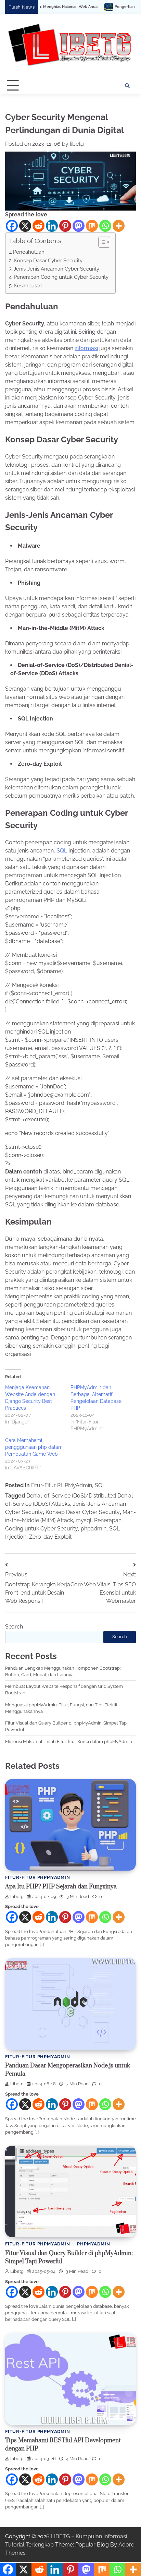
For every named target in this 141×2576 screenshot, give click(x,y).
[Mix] (92, 226)
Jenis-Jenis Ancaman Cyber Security (56, 269)
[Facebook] (12, 226)
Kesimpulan (28, 286)
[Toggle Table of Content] (101, 242)
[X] (25, 226)
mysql (84, 1520)
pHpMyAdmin (93, 2244)
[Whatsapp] (105, 226)
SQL (62, 851)
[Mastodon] (79, 226)
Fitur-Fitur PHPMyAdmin (62, 1485)
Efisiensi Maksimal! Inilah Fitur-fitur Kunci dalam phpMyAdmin (69, 1742)
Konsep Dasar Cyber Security (48, 261)
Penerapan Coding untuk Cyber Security (61, 277)
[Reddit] (39, 226)
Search (14, 1627)
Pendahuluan (29, 252)
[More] (119, 226)
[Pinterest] (65, 226)
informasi (86, 348)
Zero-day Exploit (50, 1537)
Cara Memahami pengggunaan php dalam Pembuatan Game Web (34, 1447)
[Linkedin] (52, 226)
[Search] (127, 86)
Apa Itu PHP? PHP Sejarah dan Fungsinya (61, 1887)
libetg (77, 144)
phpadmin (94, 1529)
